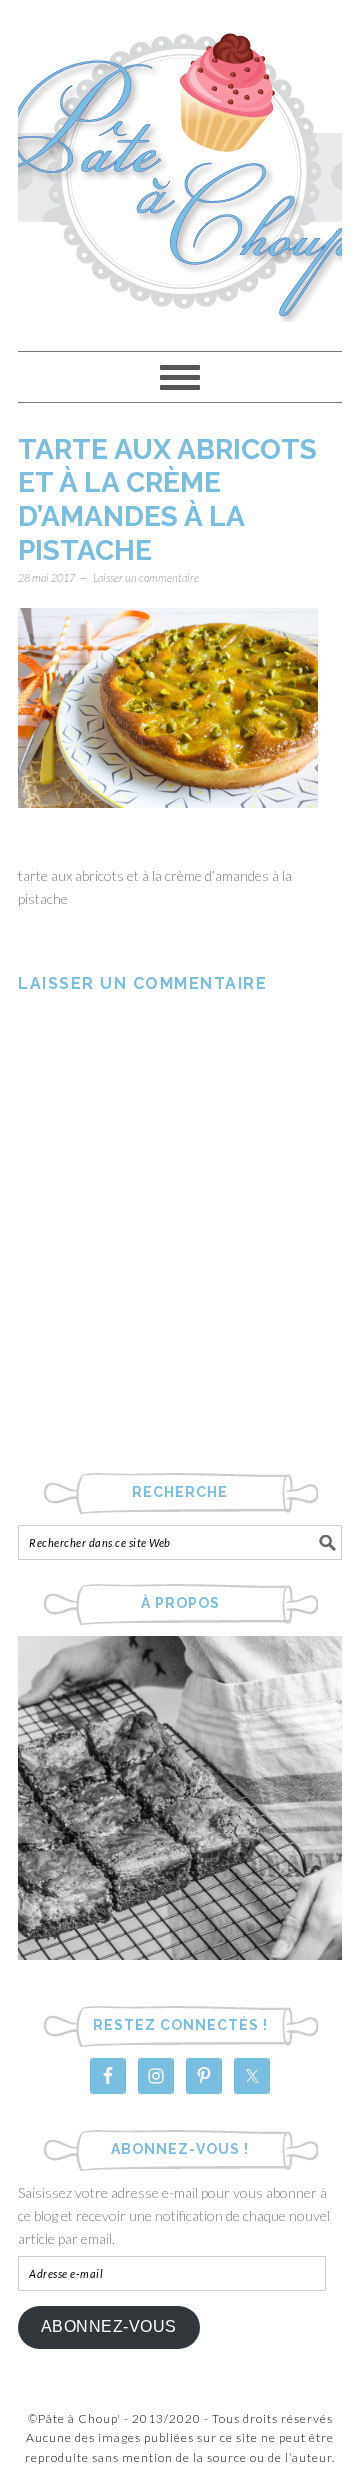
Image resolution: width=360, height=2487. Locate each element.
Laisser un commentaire (146, 577)
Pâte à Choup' (180, 166)
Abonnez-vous (109, 2326)
